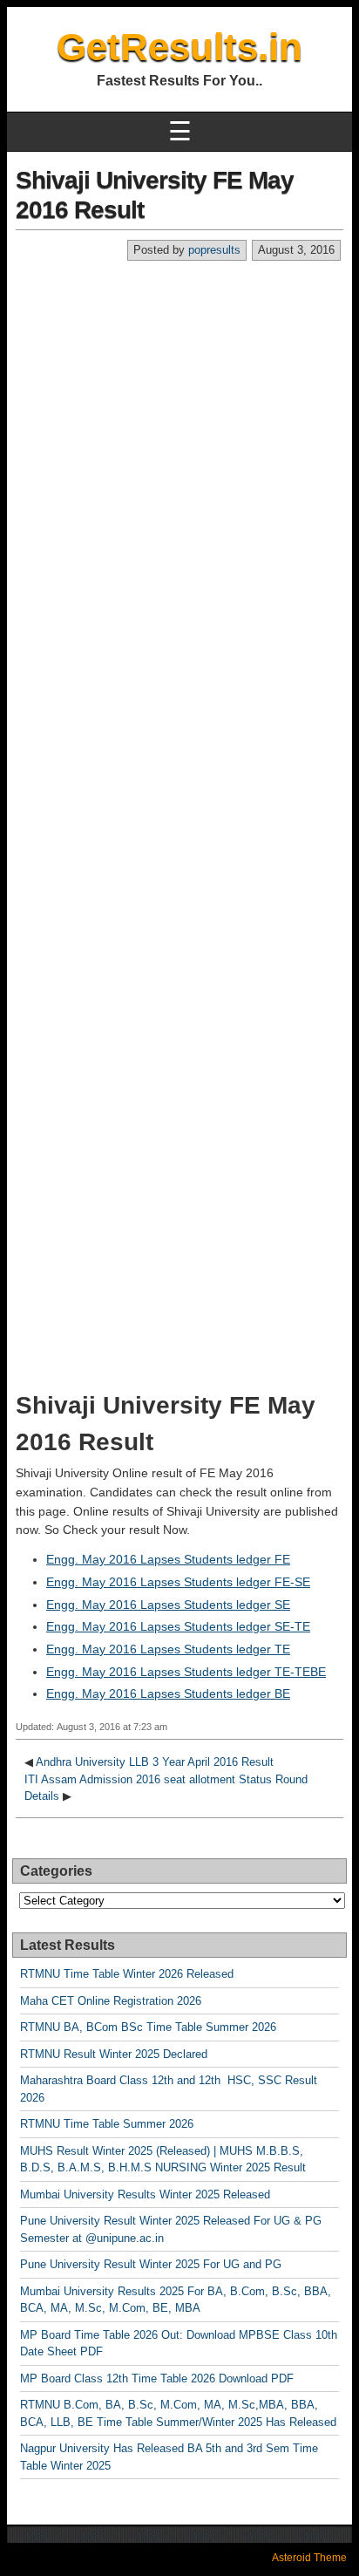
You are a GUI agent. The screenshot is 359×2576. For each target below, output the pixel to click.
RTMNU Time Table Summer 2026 (107, 2124)
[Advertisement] (179, 450)
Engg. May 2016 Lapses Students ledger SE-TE (178, 1626)
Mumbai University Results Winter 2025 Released (145, 2194)
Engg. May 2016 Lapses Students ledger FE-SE (178, 1582)
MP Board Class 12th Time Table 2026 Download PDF (157, 2378)
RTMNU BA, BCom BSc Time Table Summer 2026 (148, 2027)
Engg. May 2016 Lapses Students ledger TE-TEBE (186, 1672)
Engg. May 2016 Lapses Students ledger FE (168, 1559)
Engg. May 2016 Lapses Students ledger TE (168, 1649)
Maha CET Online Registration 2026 (111, 2001)
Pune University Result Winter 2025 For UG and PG (151, 2264)
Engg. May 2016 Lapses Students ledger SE (168, 1605)
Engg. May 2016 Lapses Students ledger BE (168, 1693)
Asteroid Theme (309, 2558)
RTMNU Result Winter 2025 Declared (114, 2054)
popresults (214, 250)
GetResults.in (179, 47)
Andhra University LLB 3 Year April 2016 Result (155, 1762)
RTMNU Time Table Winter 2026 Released (127, 1974)
